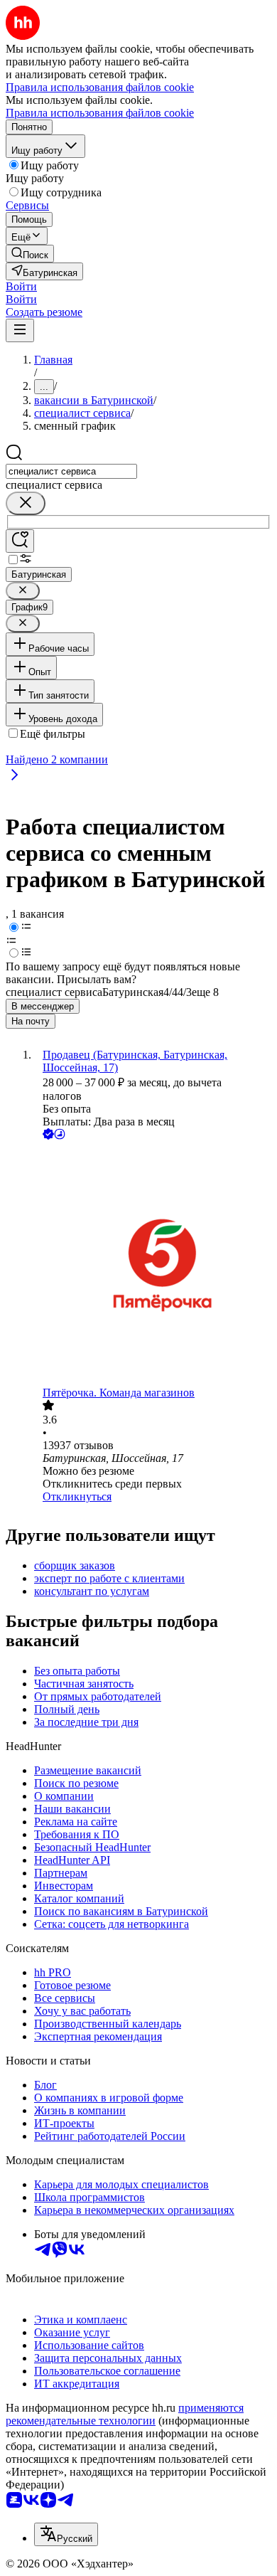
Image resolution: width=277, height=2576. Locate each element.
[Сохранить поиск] (20, 541)
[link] (30, 254)
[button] (21, 286)
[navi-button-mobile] (20, 330)
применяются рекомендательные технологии (125, 2414)
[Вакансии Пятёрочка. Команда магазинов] (153, 1265)
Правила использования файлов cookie (100, 113)
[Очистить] (26, 503)
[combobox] (71, 471)
